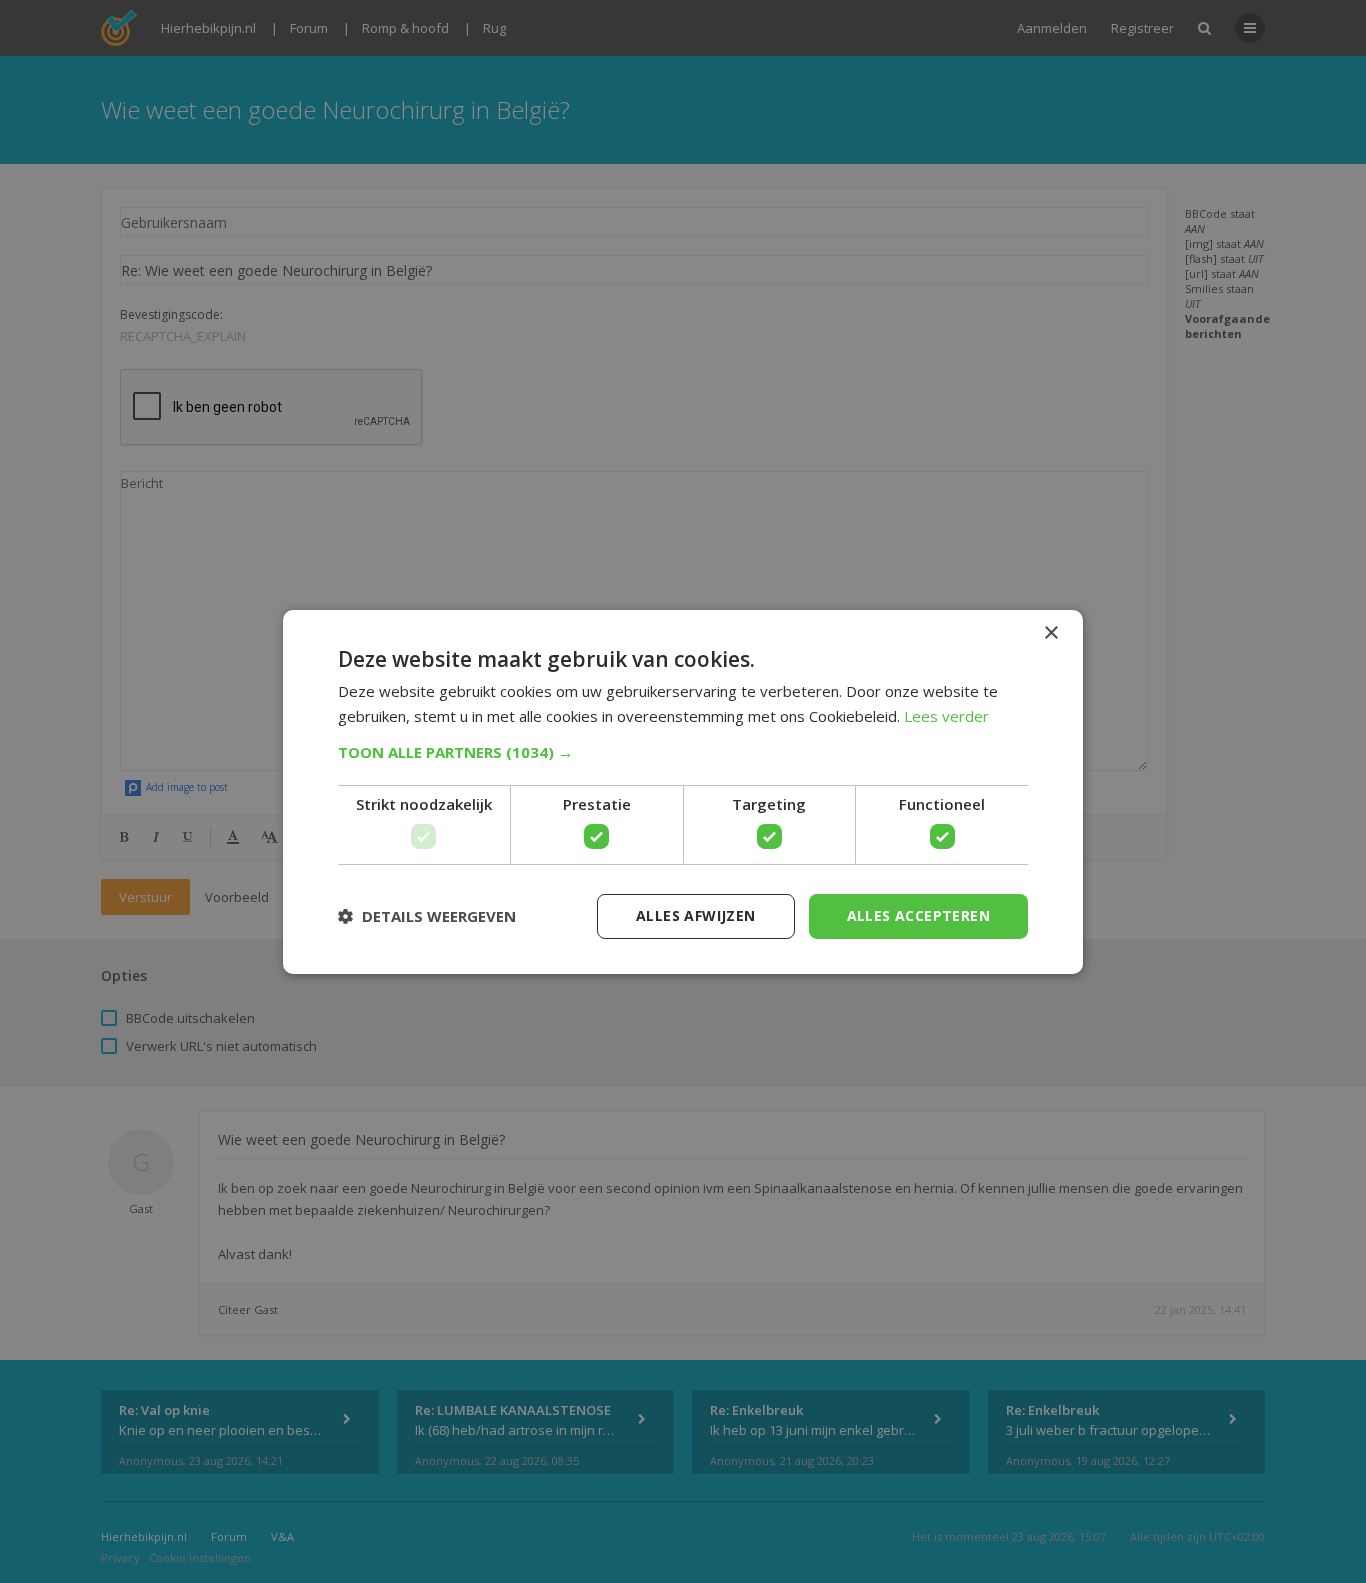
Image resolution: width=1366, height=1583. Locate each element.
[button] (683, 752)
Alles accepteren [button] (918, 915)
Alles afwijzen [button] (696, 915)
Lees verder (946, 716)
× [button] (1050, 632)
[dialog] (683, 791)
